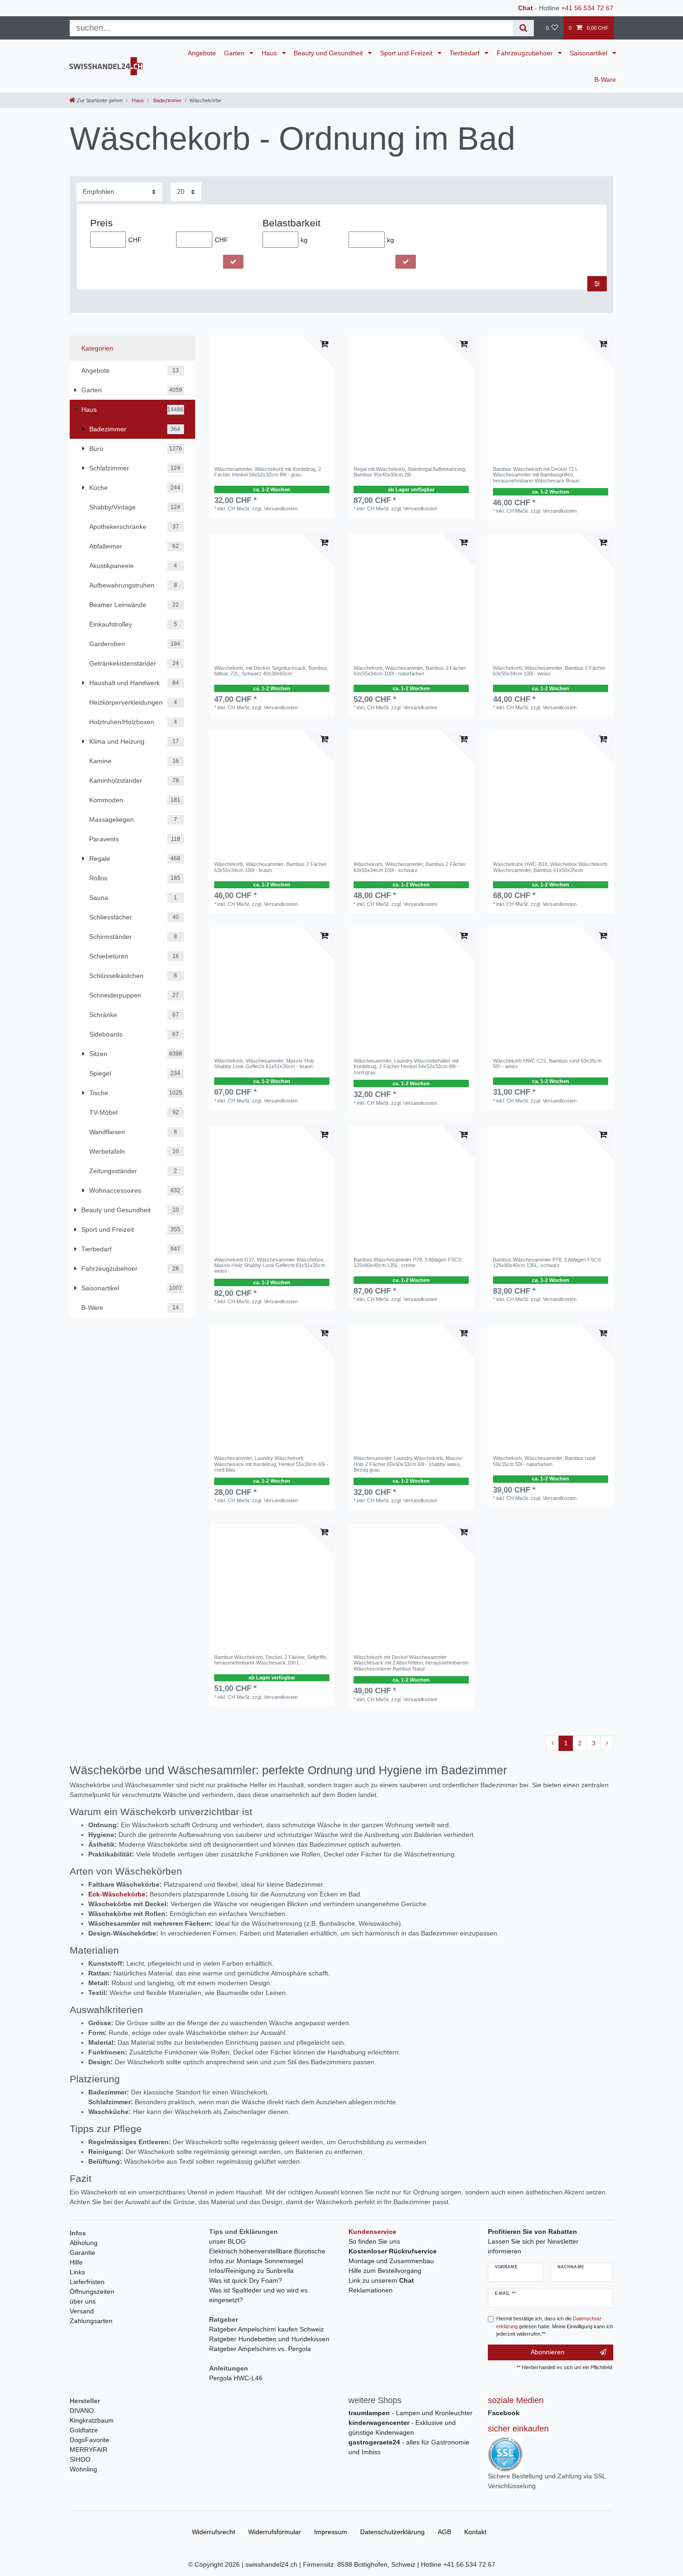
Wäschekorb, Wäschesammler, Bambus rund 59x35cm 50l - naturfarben (544, 1461)
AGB (444, 2532)
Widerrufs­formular (275, 2532)
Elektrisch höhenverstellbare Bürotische (267, 2251)
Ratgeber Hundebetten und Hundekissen (269, 2339)
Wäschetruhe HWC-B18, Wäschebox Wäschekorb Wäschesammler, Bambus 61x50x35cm (550, 867)
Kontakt (475, 2532)
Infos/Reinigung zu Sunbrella (251, 2271)
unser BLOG (227, 2241)
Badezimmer (167, 100)
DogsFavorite (89, 2440)
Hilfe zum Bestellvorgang (385, 2271)
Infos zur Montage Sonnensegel (256, 2261)
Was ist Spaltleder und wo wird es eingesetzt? (258, 2295)
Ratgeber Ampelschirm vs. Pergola (260, 2349)
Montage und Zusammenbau (391, 2261)
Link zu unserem (381, 2280)
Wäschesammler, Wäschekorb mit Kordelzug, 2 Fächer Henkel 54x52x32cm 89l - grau (268, 472)
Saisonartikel (589, 53)
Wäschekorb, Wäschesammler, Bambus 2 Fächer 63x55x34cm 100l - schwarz (410, 867)
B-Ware (605, 79)
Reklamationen (371, 2290)
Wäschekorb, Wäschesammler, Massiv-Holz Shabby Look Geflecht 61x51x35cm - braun (264, 1063)
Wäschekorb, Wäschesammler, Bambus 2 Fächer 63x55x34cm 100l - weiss (549, 671)
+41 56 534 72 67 (587, 8)
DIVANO (82, 2411)
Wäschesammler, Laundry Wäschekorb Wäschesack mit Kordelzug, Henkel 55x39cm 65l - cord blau (271, 1464)
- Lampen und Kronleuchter (410, 2413)
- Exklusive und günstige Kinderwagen (402, 2427)
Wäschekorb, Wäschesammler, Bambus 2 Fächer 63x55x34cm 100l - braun (270, 867)
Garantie (82, 2252)
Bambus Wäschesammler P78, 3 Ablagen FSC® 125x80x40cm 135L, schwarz (547, 1262)
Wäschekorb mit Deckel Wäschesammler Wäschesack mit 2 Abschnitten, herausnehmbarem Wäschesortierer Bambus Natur (411, 1663)
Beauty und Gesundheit (329, 53)
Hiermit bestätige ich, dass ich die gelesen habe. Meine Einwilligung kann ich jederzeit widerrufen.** (555, 2326)
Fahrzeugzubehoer (526, 53)
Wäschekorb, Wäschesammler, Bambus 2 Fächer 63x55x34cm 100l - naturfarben (410, 671)
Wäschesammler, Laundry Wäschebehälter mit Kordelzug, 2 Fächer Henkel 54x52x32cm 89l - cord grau (406, 1067)
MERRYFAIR (89, 2450)
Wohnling (83, 2469)
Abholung (84, 2243)
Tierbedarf (465, 53)
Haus (270, 53)
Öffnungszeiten (92, 2292)
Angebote (202, 53)
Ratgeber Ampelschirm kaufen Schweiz (266, 2329)
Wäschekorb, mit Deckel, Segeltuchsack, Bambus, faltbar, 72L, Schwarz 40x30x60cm (271, 671)
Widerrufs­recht (213, 2532)
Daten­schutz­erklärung (392, 2532)
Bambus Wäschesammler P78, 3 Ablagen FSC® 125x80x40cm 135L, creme (408, 1262)
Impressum (331, 2532)
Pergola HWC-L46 (236, 2378)
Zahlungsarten (91, 2321)
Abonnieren (548, 2352)
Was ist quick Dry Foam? (246, 2280)
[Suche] (523, 28)
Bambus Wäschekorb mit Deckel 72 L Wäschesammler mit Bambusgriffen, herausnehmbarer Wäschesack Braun (536, 475)
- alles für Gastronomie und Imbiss (409, 2447)
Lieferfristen (87, 2282)
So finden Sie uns (374, 2241)
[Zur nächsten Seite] (607, 1744)
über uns (83, 2301)
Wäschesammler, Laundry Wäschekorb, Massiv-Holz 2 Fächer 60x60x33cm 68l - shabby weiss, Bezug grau (409, 1464)
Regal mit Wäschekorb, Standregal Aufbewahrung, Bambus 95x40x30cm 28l (410, 472)
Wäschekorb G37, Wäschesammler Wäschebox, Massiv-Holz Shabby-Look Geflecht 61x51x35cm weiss (270, 1265)
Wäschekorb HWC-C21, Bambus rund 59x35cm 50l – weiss (547, 1063)
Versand (82, 2311)
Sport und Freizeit (407, 53)
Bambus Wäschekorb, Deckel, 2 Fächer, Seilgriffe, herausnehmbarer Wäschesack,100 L (271, 1660)
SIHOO (80, 2459)
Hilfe (76, 2262)
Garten (235, 53)
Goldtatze (84, 2430)
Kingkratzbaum (92, 2420)
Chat (525, 8)
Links (77, 2272)
